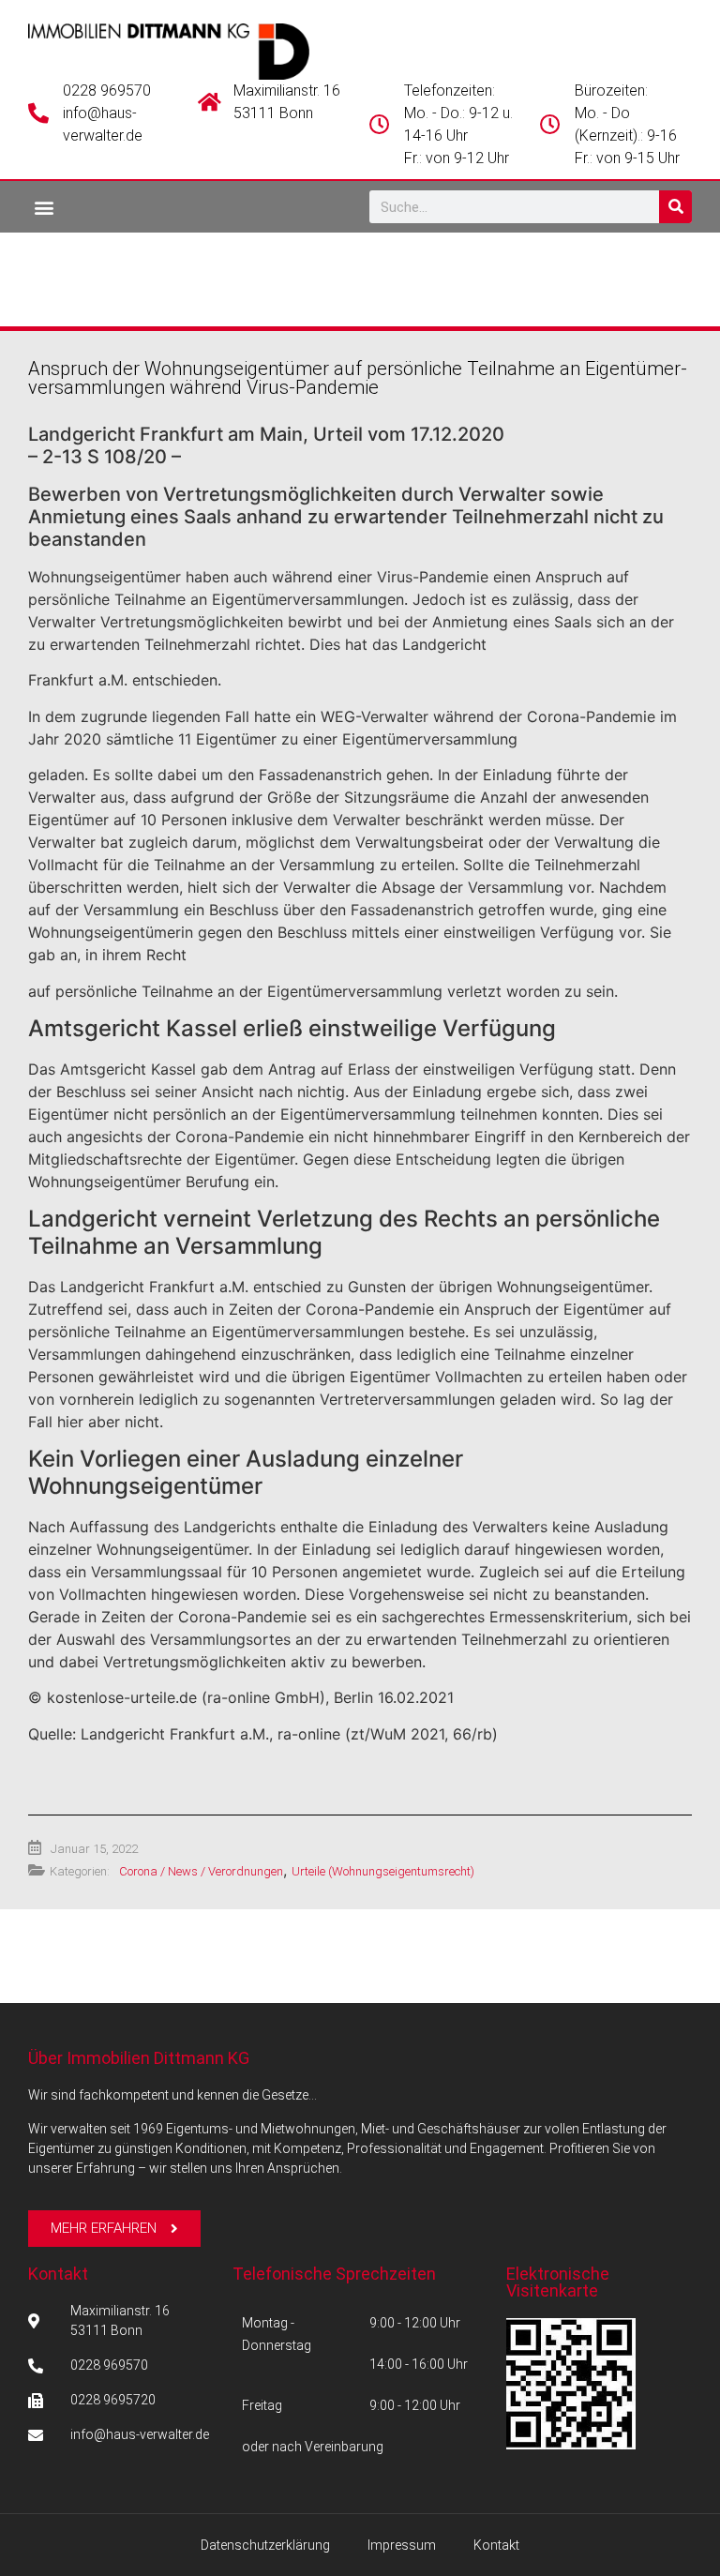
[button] (44, 207)
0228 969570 (107, 90)
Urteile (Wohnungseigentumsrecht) (383, 1871)
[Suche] (675, 207)
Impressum (402, 2545)
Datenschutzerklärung (265, 2545)
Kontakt (58, 2274)
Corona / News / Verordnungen (201, 1871)
